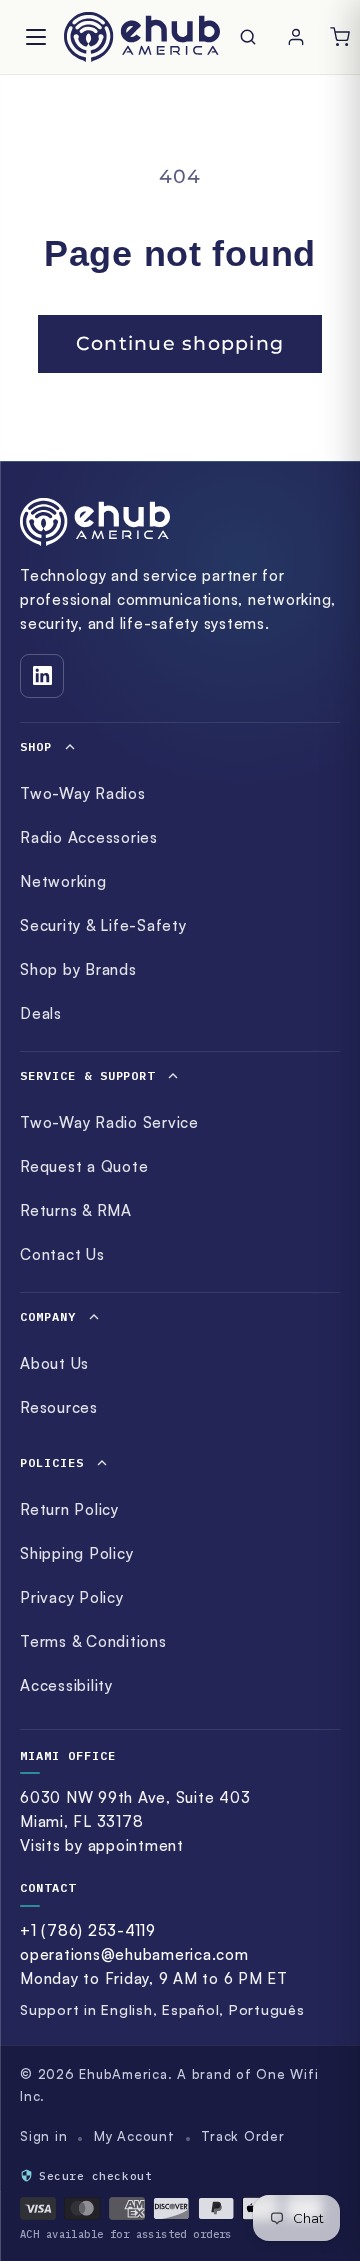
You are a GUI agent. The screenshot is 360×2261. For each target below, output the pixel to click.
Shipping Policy (76, 1553)
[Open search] (252, 37)
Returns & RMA (76, 1210)
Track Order (242, 2136)
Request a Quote (84, 1166)
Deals (41, 1013)
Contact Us (62, 1254)
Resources (59, 1407)
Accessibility (66, 1685)
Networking (63, 881)
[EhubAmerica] (142, 37)
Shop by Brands (78, 969)
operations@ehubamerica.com (134, 1954)
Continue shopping (180, 343)
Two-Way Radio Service (109, 1122)
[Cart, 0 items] (340, 37)
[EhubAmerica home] (180, 522)
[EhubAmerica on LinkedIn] (42, 676)
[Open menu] (36, 37)
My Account (134, 2136)
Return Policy (69, 1509)
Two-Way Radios (83, 793)
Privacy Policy (72, 1597)
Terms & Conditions (93, 1641)
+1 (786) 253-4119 (88, 1930)
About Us (54, 1363)
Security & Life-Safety (103, 925)
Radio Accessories (89, 837)
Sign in (43, 2136)
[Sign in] (296, 37)
